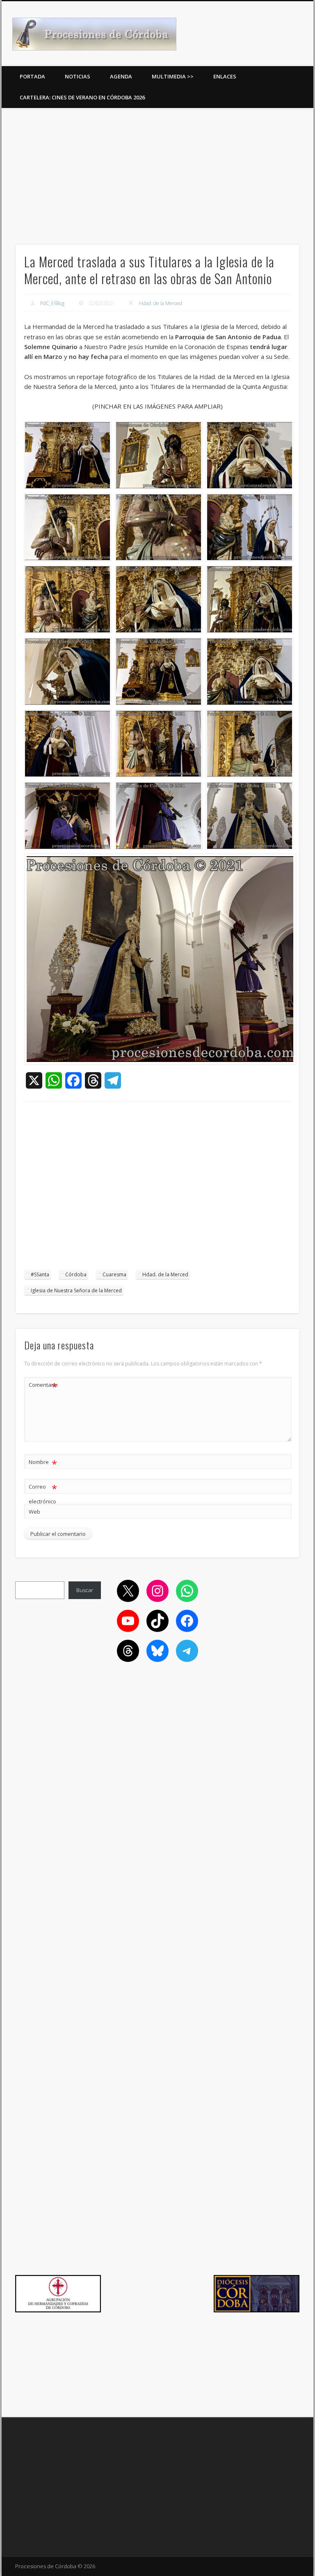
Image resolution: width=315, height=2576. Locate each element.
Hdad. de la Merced (161, 303)
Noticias (78, 76)
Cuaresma (114, 1274)
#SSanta (40, 1274)
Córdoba (76, 1274)
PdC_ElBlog (52, 303)
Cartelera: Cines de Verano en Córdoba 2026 (82, 97)
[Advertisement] (157, 173)
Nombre (43, 1463)
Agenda (121, 76)
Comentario (43, 1386)
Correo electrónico (43, 1493)
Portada (32, 76)
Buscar (85, 1590)
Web (34, 1512)
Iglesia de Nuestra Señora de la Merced (76, 1290)
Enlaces (225, 76)
